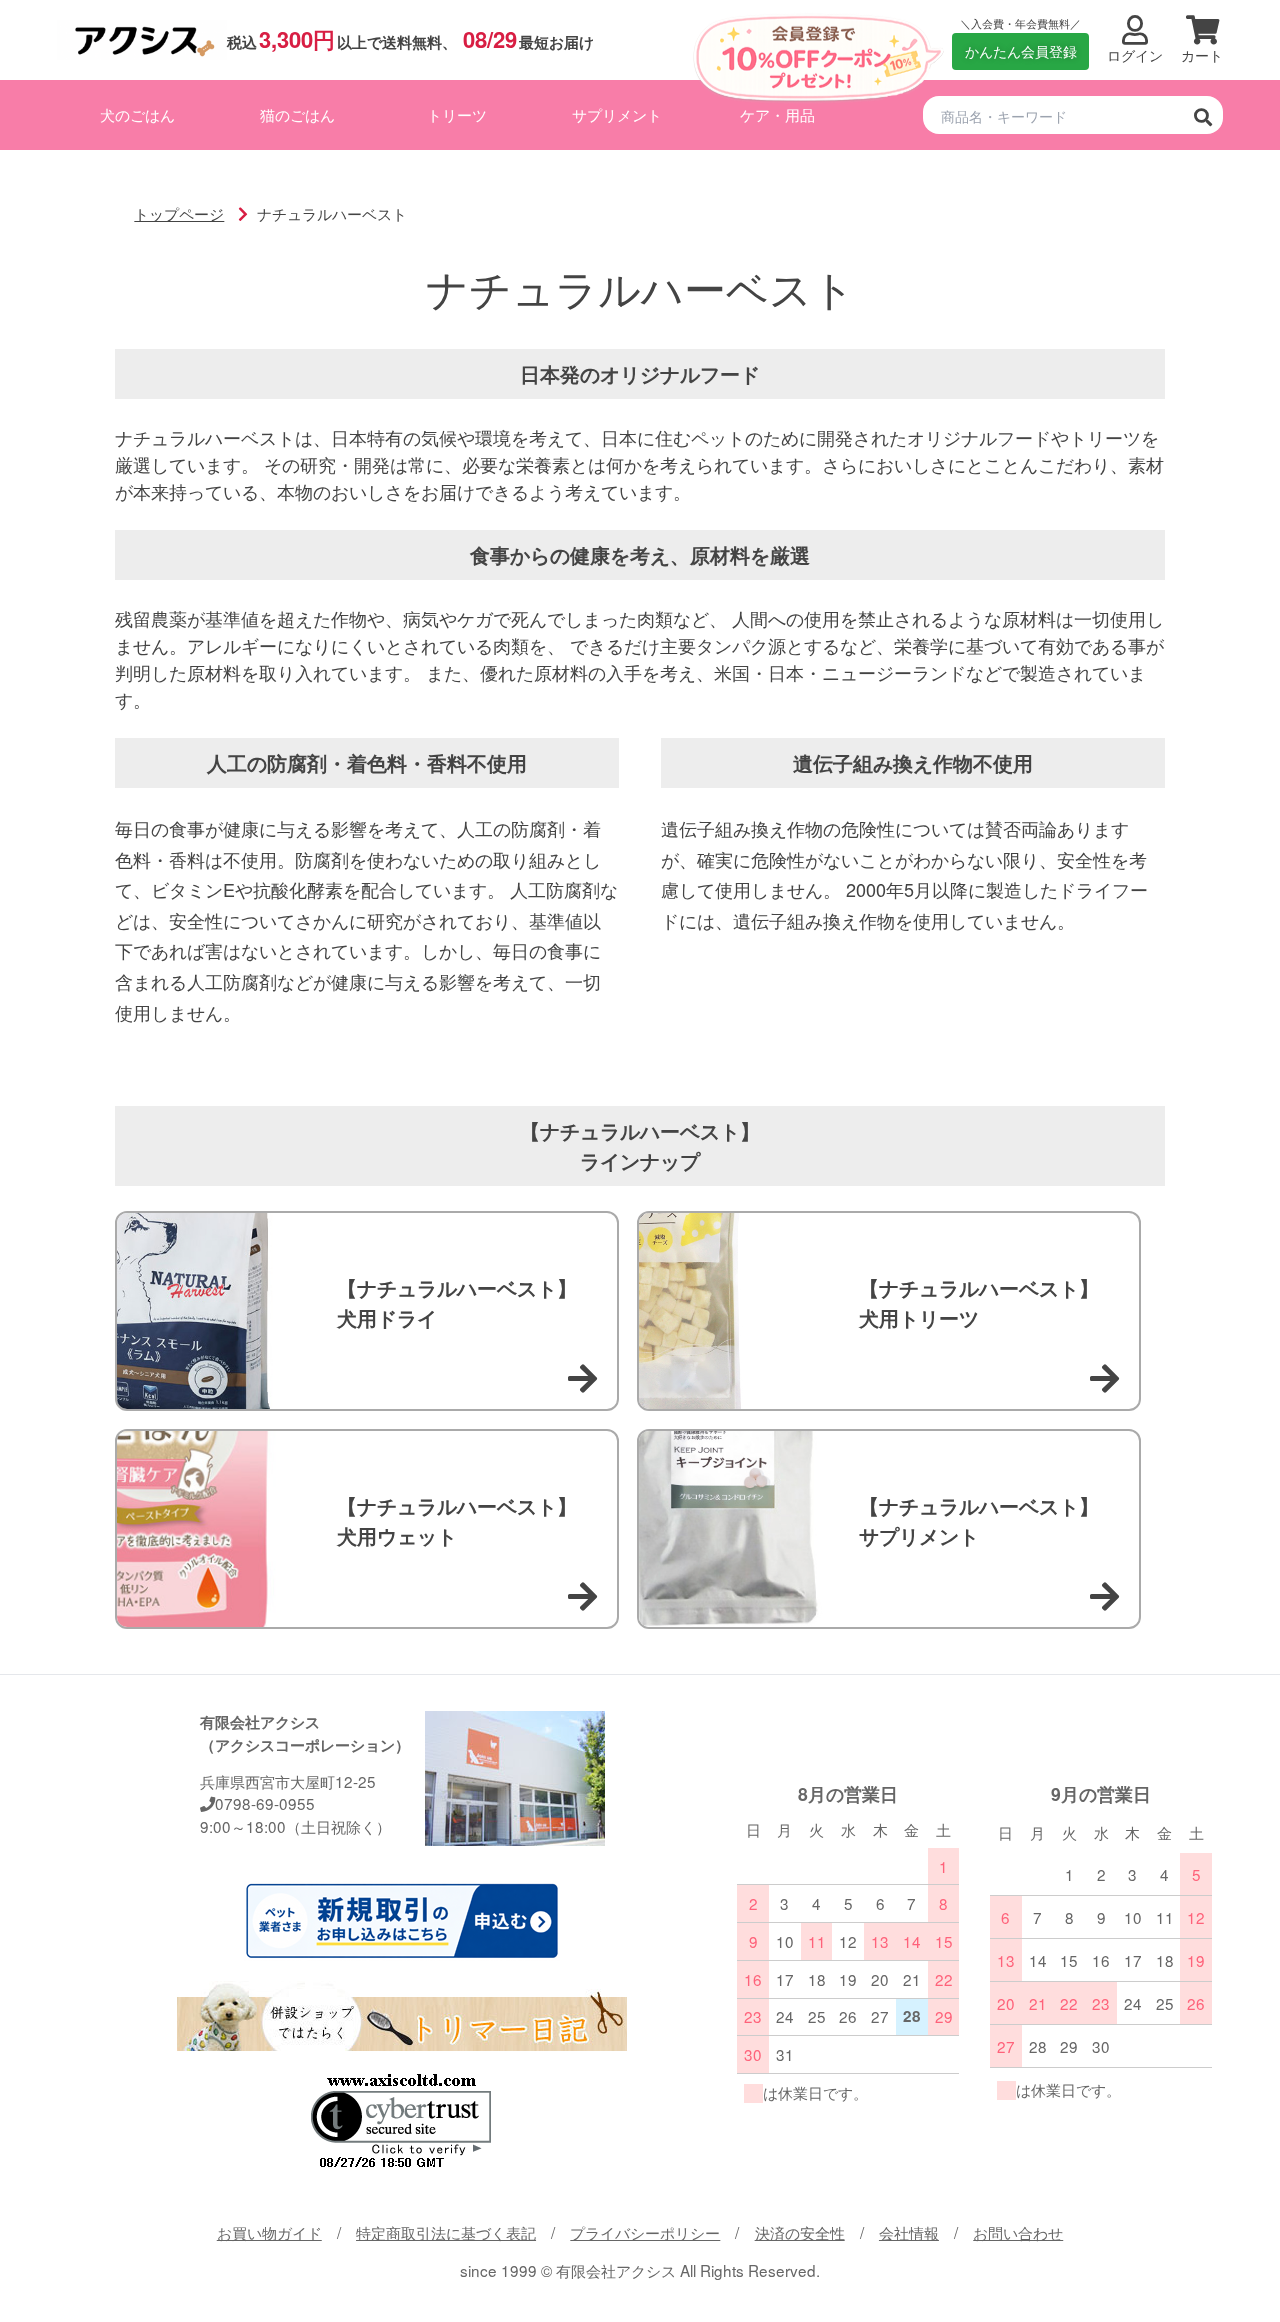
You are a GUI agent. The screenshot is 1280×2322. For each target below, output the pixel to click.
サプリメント (617, 114)
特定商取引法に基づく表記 (446, 2232)
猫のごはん (297, 114)
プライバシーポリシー (645, 2232)
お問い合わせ (1018, 2232)
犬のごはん (137, 114)
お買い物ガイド (269, 2232)
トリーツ (457, 114)
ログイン (1135, 55)
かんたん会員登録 (1021, 51)
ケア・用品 (777, 114)
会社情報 (909, 2232)
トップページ (179, 213)
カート (1202, 55)
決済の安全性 (800, 2232)
